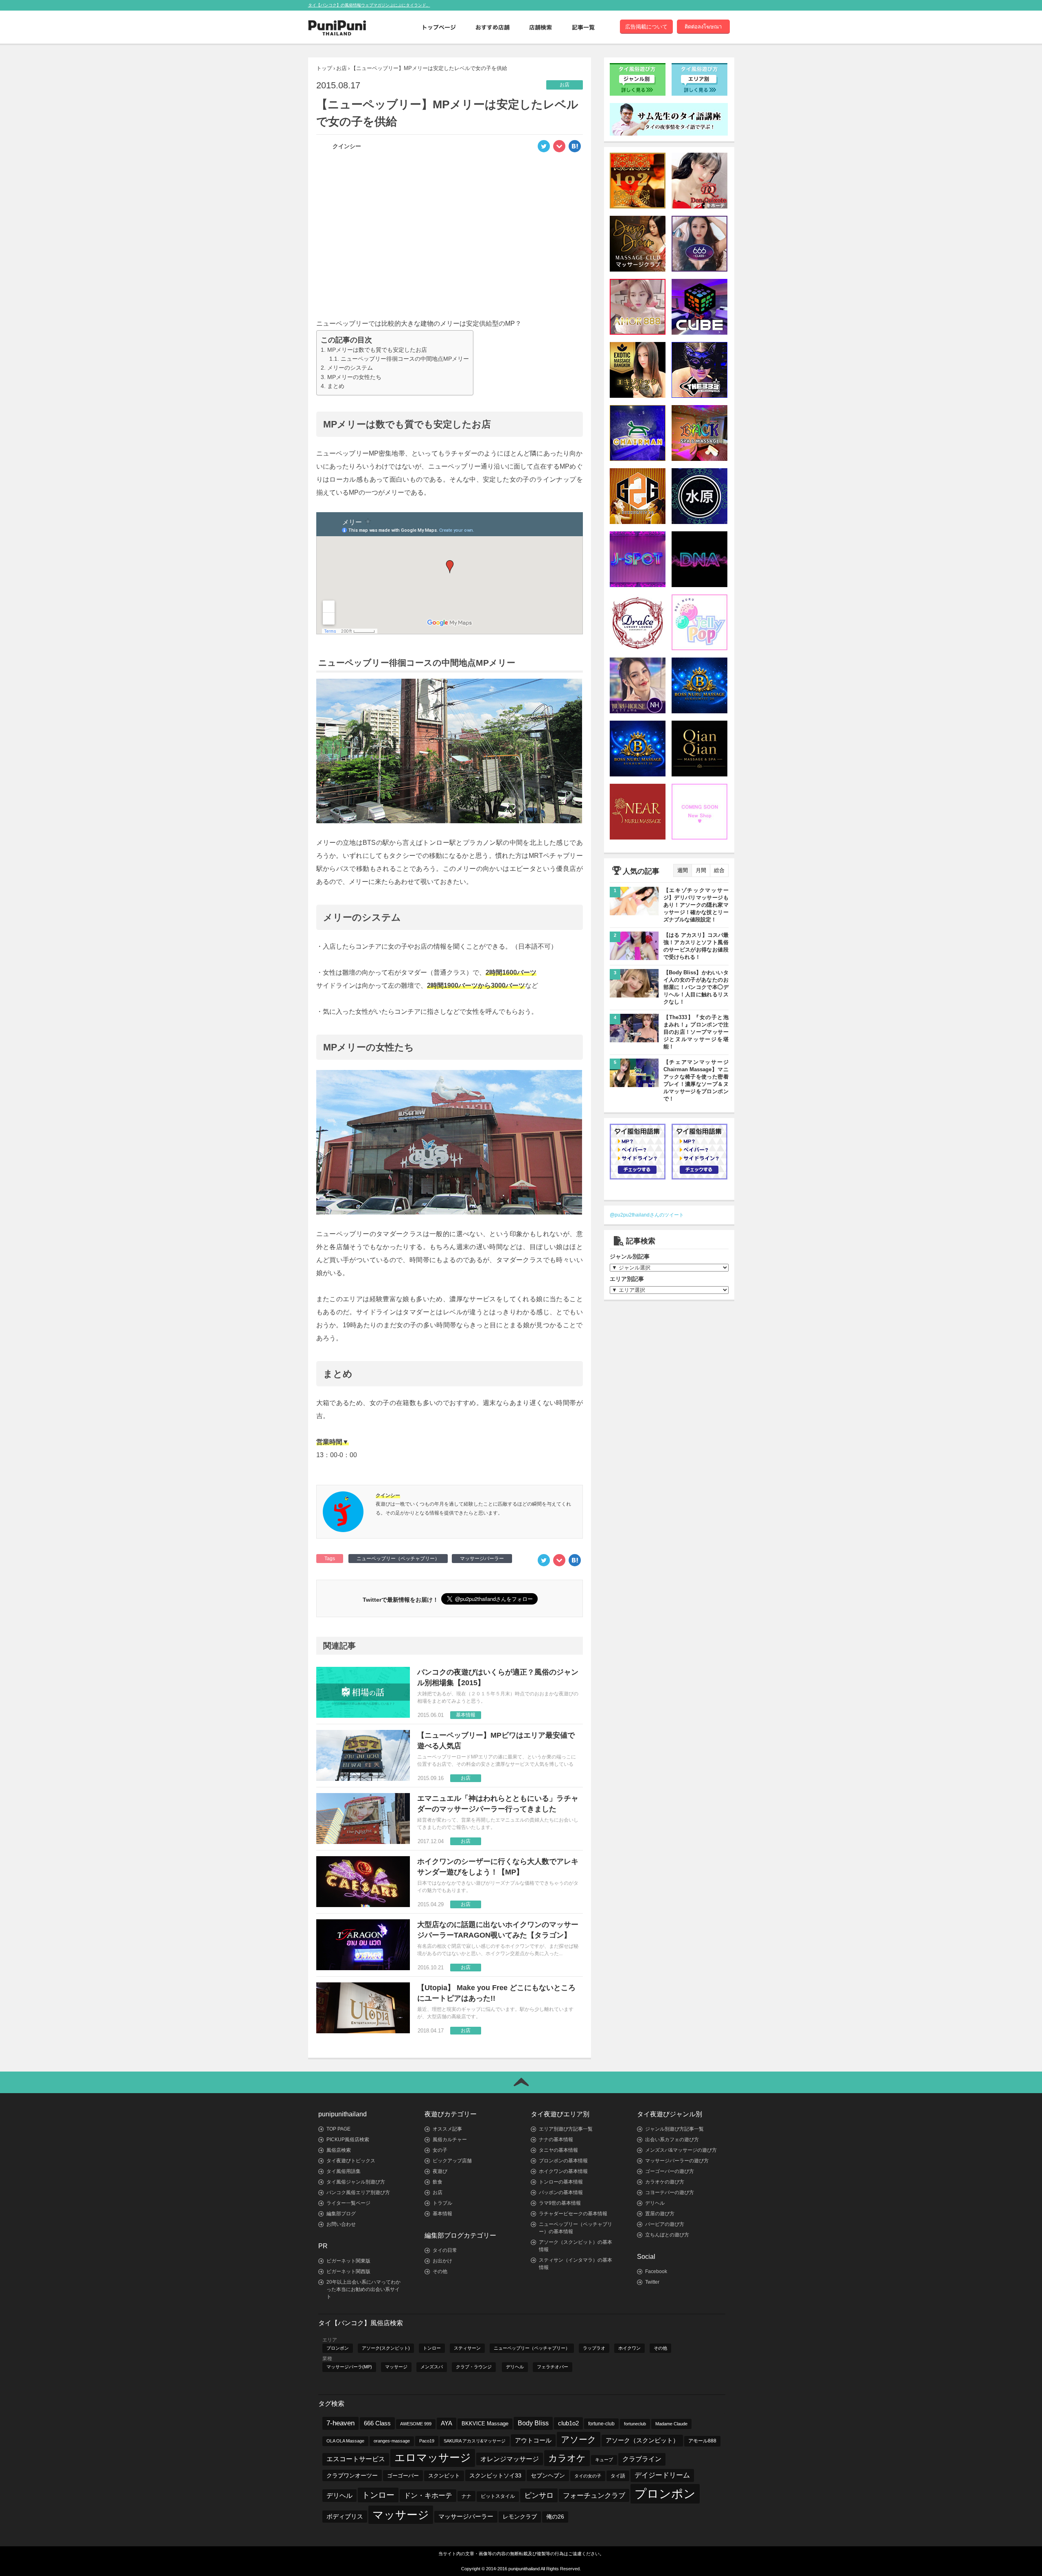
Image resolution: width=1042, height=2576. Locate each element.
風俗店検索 (339, 2150)
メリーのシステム (350, 368)
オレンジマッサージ (510, 2459)
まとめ (336, 386)
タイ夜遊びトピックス (351, 2161)
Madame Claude (671, 2424)
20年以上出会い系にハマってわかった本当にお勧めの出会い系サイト (363, 2289)
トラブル (442, 2203)
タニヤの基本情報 (558, 2150)
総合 (719, 870)
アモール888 (702, 2441)
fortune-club (601, 2424)
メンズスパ (432, 2367)
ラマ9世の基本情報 (560, 2203)
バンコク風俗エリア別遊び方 (358, 2192)
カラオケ (567, 2458)
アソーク (579, 2439)
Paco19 (427, 2441)
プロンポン (338, 2348)
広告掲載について (646, 27)
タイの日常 (445, 2250)
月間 (701, 870)
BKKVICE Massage (485, 2424)
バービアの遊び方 (665, 2224)
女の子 (440, 2150)
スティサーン (467, 2348)
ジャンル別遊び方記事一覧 (674, 2129)
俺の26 (555, 2517)
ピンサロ (539, 2495)
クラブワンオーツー (352, 2475)
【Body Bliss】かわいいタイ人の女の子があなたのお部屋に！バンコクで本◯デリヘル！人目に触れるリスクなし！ (696, 987)
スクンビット (444, 2476)
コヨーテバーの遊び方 (670, 2192)
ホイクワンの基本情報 (563, 2171)
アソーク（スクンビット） (642, 2440)
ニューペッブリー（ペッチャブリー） (398, 1559)
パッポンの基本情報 (561, 2192)
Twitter (652, 2282)
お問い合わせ (341, 2224)
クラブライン (642, 2459)
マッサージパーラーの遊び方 (677, 2161)
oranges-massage (392, 2441)
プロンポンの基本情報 (563, 2161)
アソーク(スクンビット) (386, 2348)
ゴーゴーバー (403, 2476)
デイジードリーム (662, 2475)
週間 (683, 870)
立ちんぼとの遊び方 (667, 2235)
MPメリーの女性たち (354, 377)
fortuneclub (635, 2424)
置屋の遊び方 (660, 2214)
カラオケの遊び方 (665, 2182)
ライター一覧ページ (348, 2203)
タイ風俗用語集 (344, 2171)
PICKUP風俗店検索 (348, 2140)
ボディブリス (345, 2516)
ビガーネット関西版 (348, 2271)
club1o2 (568, 2423)
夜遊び (440, 2171)
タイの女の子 (588, 2476)
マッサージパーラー (482, 1559)
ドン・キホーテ (428, 2496)
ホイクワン (629, 2348)
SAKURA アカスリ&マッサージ (475, 2441)
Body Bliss (533, 2423)
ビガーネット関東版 (348, 2261)
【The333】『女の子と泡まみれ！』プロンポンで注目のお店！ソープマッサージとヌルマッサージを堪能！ (696, 1032)
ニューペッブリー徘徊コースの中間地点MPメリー (405, 359)
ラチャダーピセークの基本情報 (573, 2214)
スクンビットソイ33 (495, 2475)
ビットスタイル (498, 2496)
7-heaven (340, 2423)
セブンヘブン (548, 2475)
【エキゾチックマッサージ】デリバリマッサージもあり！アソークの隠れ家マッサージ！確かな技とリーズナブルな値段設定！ (696, 905)
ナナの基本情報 (556, 2140)
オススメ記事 (447, 2129)
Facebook (656, 2271)
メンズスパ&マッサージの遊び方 (681, 2150)
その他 (440, 2271)
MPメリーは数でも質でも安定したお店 (377, 350)
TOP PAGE (338, 2129)
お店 (341, 68)
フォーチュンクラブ (594, 2495)
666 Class (377, 2423)
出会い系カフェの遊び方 (672, 2140)
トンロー (432, 2348)
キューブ (604, 2460)
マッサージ (396, 2367)
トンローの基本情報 (561, 2182)
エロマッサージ (433, 2458)
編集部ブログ (341, 2214)
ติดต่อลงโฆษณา (703, 27)
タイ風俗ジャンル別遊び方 (356, 2182)
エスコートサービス (356, 2459)
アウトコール (533, 2440)
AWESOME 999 (416, 2424)
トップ (324, 68)
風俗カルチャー (450, 2140)
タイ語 (618, 2476)
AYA (447, 2423)
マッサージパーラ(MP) (349, 2367)
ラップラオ (594, 2348)
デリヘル (655, 2203)
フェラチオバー (553, 2367)
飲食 (438, 2182)
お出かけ (442, 2261)
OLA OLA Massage (345, 2441)
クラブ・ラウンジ (474, 2367)
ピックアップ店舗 (452, 2161)
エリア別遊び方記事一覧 (566, 2129)
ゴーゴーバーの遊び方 (670, 2171)
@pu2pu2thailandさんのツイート (647, 1215)
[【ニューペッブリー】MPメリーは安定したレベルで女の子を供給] (575, 149)
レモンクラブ (520, 2517)
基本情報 (442, 2214)
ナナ (466, 2496)
